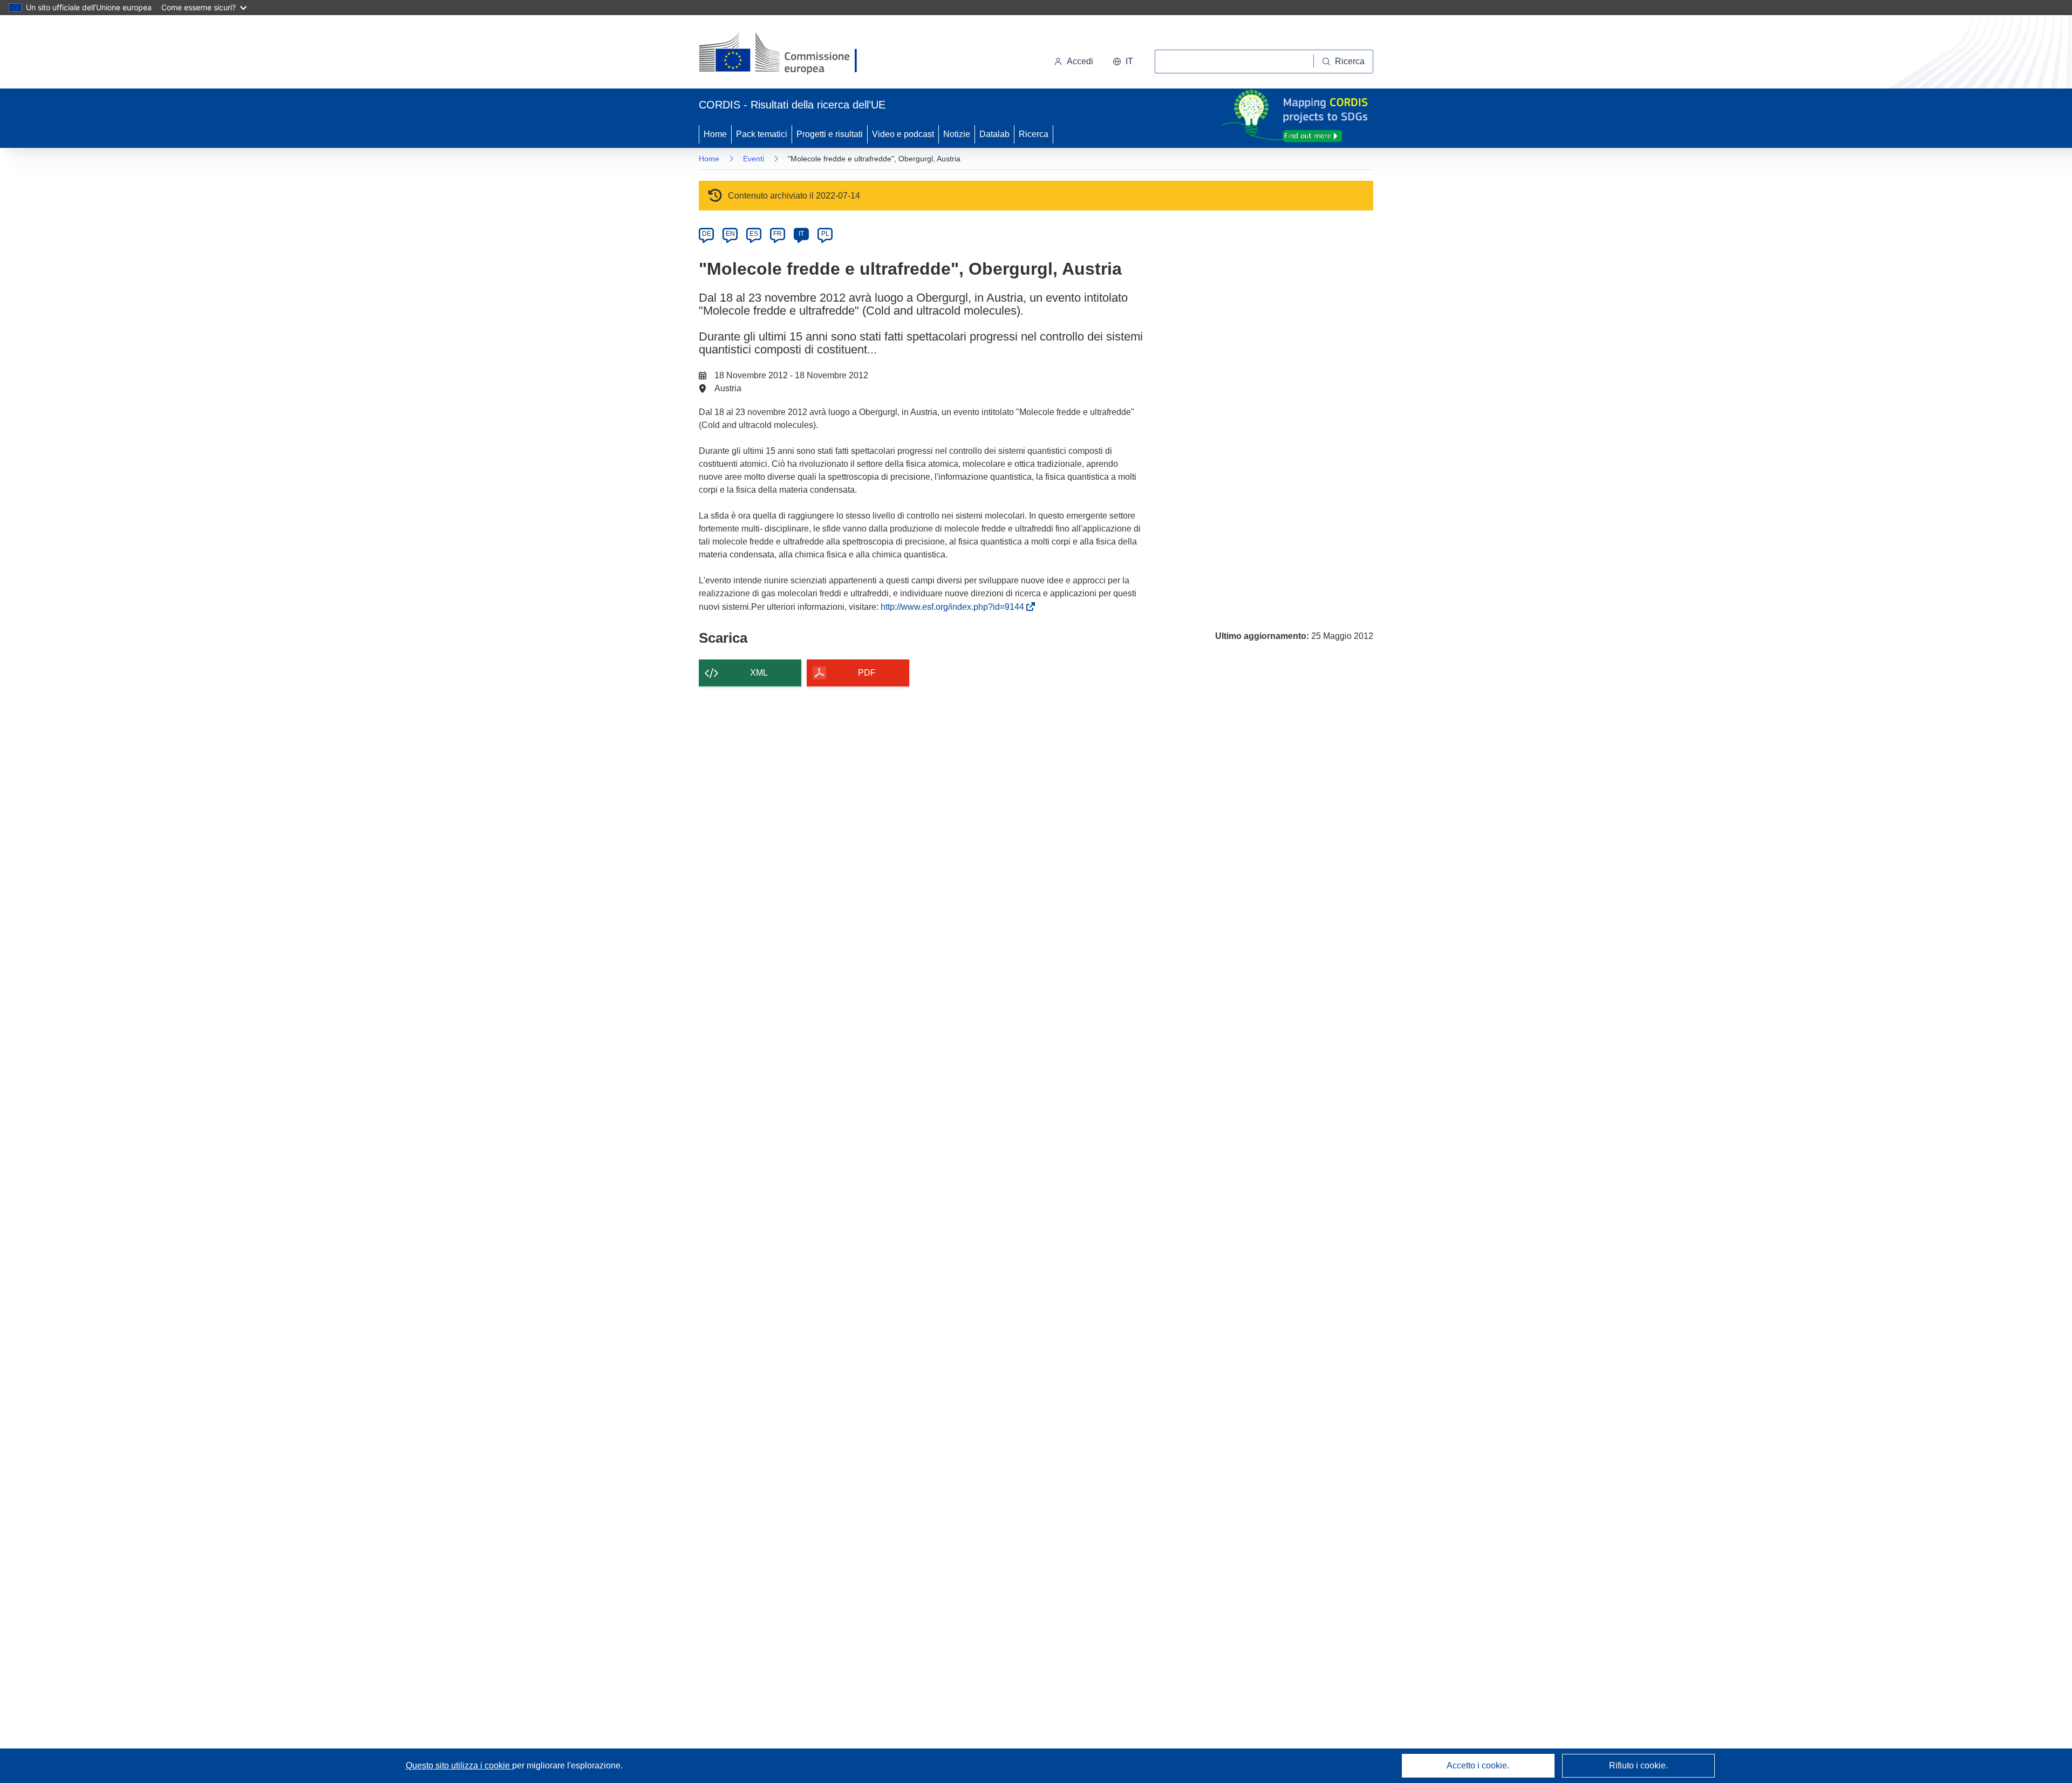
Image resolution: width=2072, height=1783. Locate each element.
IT (801, 234)
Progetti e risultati (830, 134)
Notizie (957, 134)
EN (730, 234)
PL (825, 234)
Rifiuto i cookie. (1638, 1765)
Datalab (994, 134)
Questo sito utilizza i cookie (459, 1765)
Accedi (1080, 61)
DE (707, 234)
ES (754, 234)
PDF (867, 673)
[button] (1123, 62)
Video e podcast (903, 134)
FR (778, 234)
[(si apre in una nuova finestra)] (785, 54)
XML (759, 673)
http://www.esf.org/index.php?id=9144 (955, 607)
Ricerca (1034, 134)
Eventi (754, 159)
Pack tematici (762, 134)
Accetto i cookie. (1478, 1765)
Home (715, 134)
